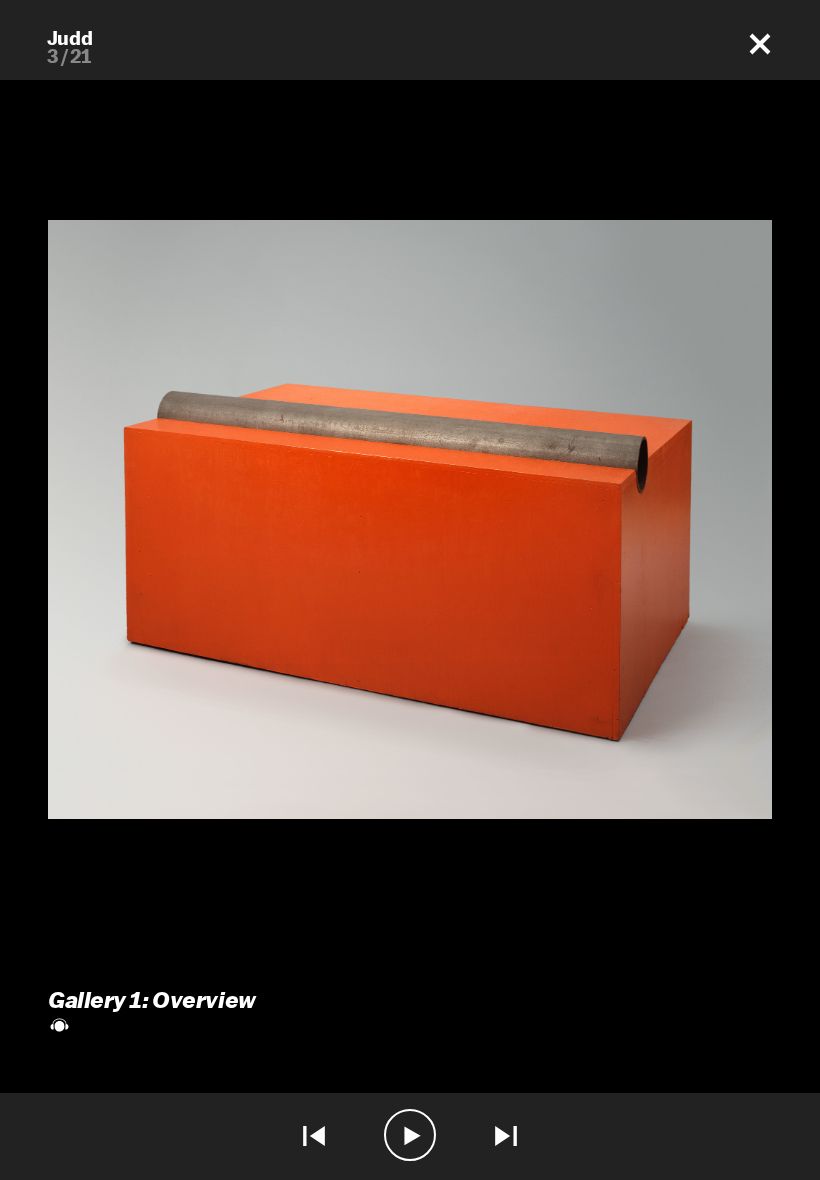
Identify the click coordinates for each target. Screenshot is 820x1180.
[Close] (760, 44)
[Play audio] (410, 1136)
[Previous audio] (314, 1136)
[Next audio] (506, 1136)
